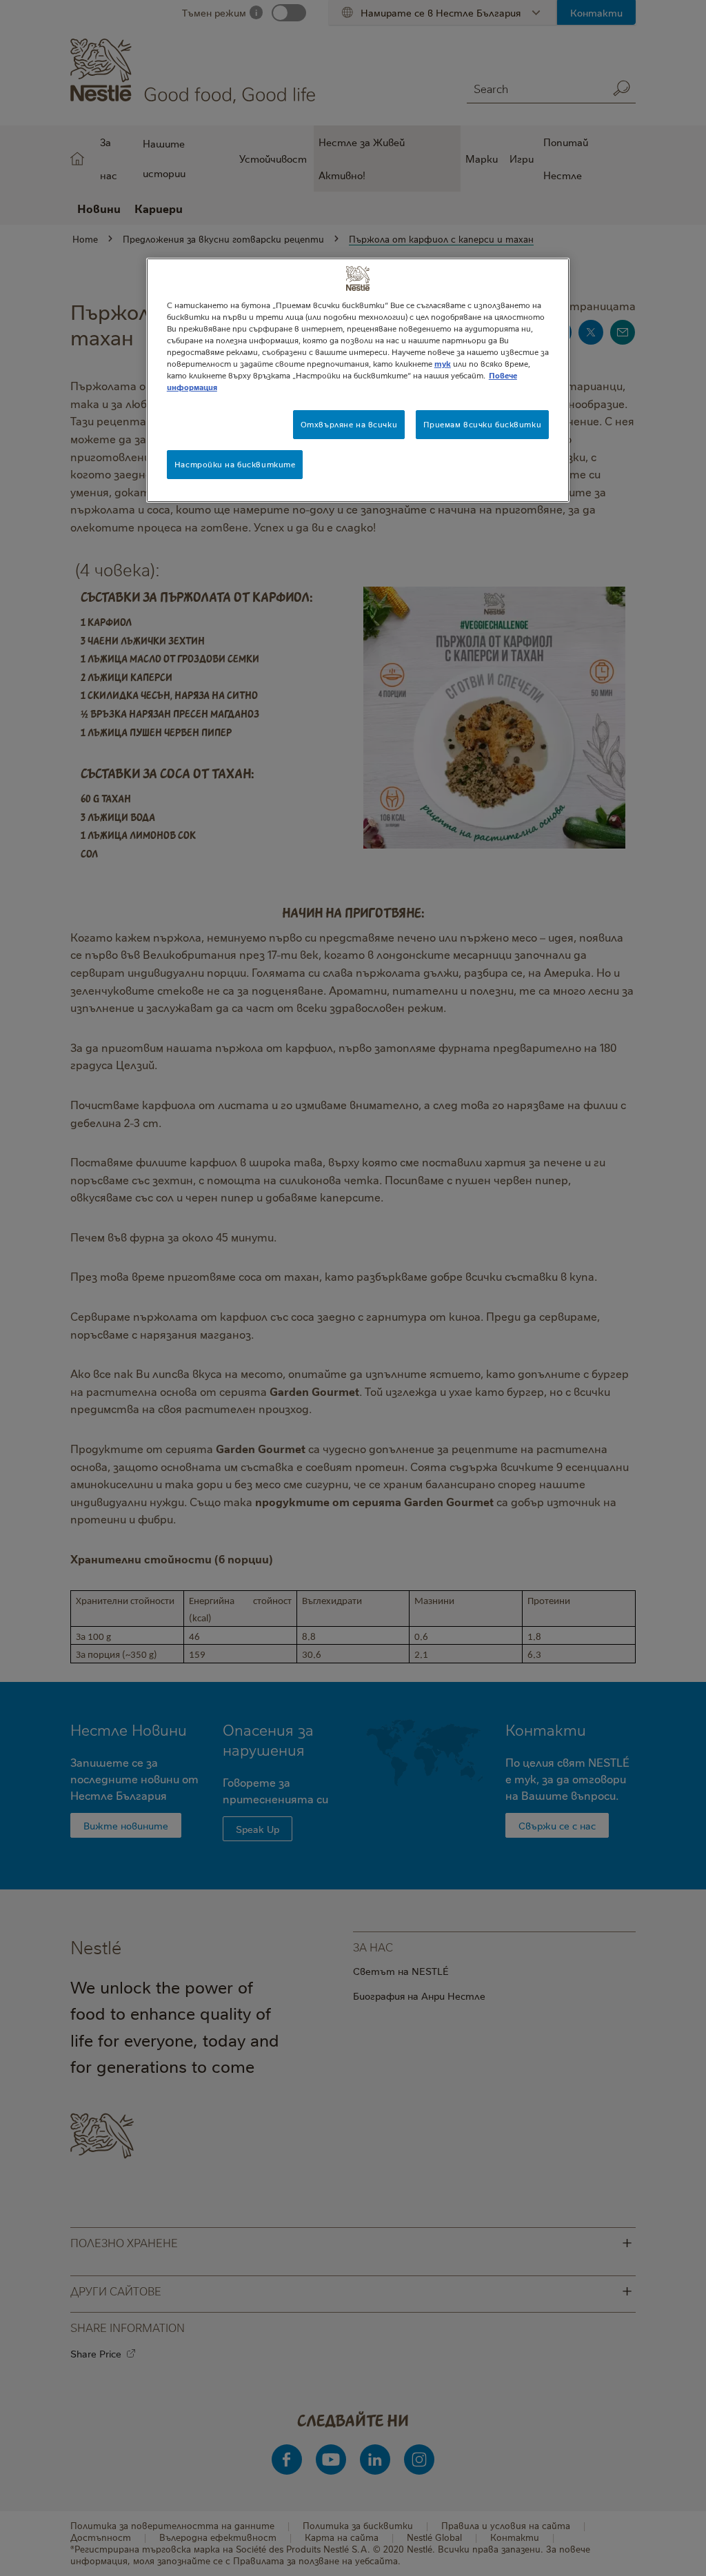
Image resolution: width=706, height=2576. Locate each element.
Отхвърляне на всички (349, 424)
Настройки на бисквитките (235, 464)
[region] (358, 380)
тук (443, 364)
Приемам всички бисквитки (483, 424)
